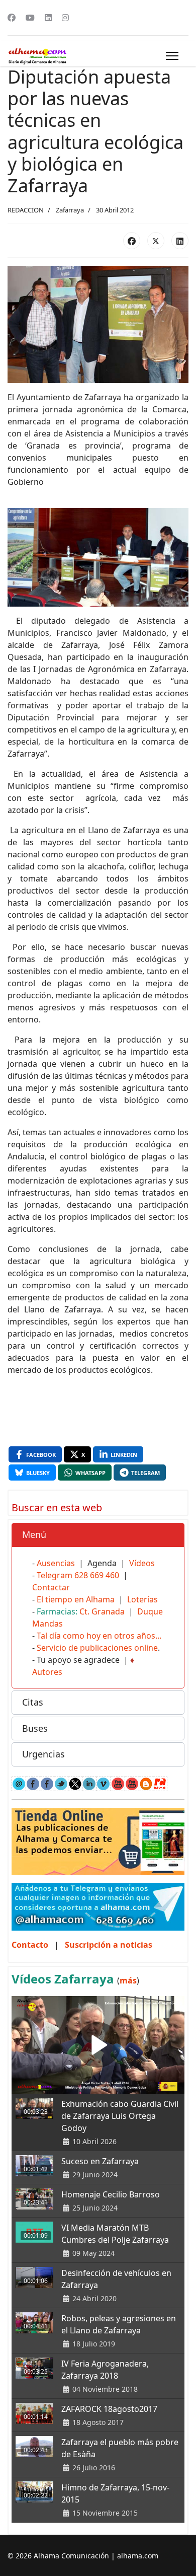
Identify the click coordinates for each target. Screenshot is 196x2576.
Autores (47, 1672)
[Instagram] (65, 18)
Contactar (51, 1587)
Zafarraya (70, 210)
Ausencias (56, 1563)
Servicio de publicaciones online (97, 1648)
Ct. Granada (102, 1611)
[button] (98, 1535)
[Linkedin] (48, 18)
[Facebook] (12, 18)
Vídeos (142, 1563)
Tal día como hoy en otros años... (99, 1636)
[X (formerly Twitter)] (156, 241)
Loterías (142, 1599)
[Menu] (172, 56)
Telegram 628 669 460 (78, 1575)
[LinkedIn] (180, 241)
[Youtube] (30, 18)
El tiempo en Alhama (76, 1599)
